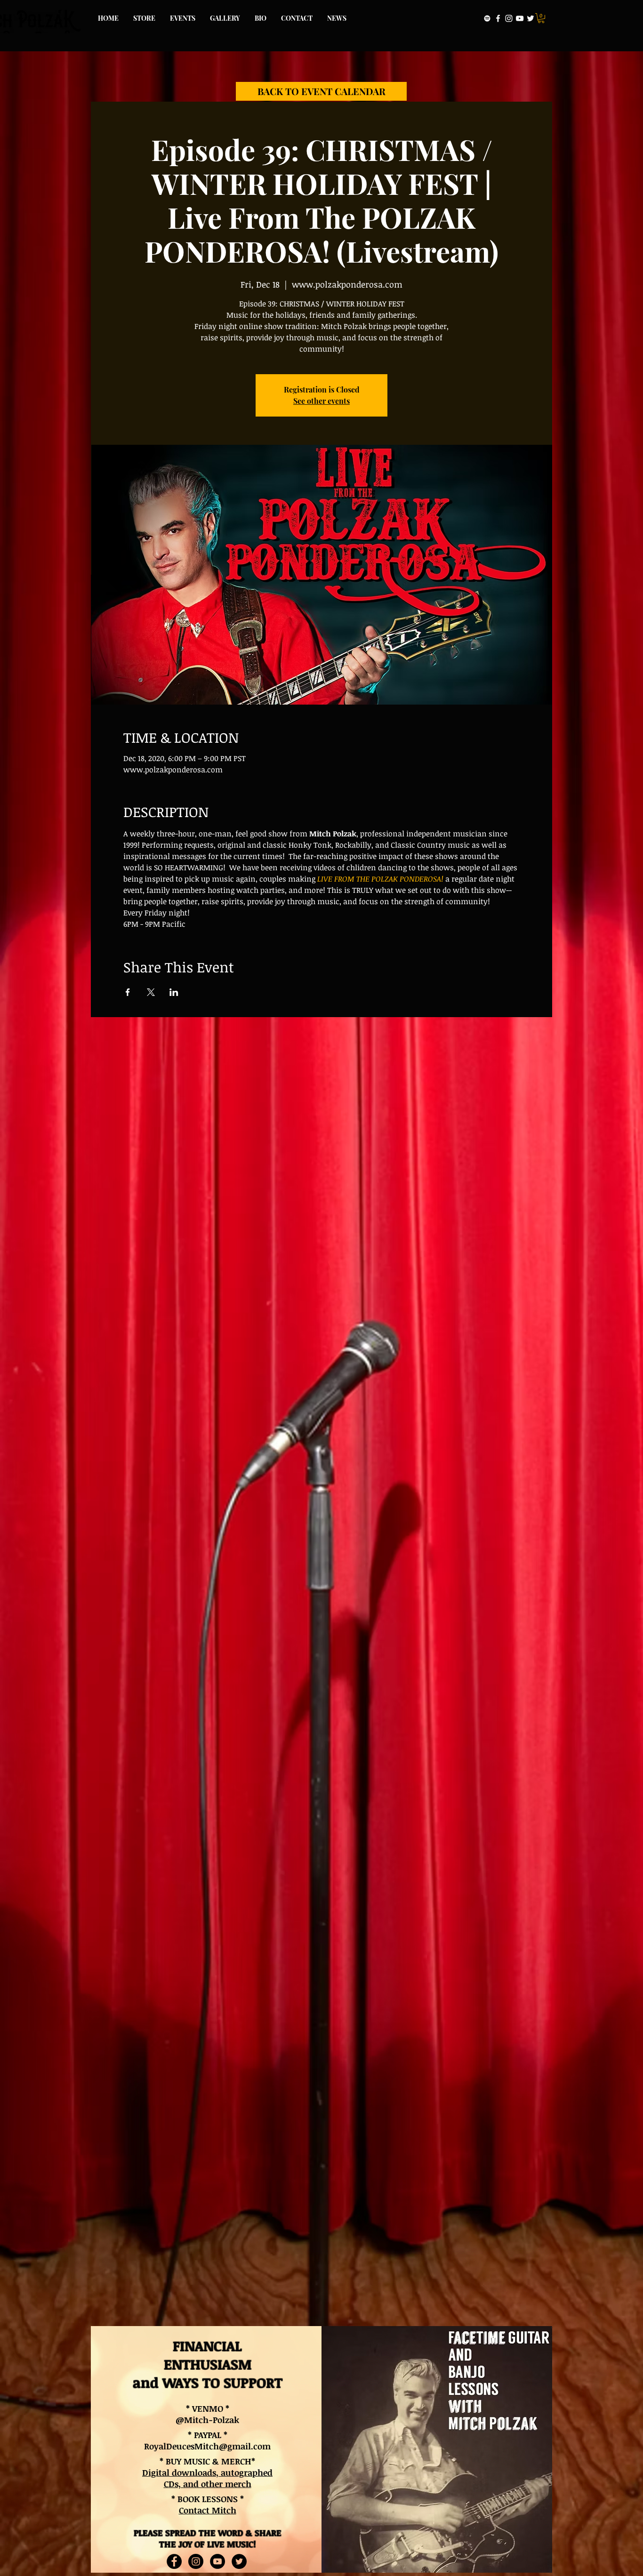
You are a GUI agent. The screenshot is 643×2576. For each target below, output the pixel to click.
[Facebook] (498, 18)
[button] (541, 18)
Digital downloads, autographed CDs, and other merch (207, 2478)
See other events (321, 401)
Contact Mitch (208, 2510)
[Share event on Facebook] (128, 992)
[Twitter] (530, 18)
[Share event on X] (151, 992)
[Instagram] (509, 18)
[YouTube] (520, 18)
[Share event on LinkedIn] (174, 992)
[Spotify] (487, 18)
